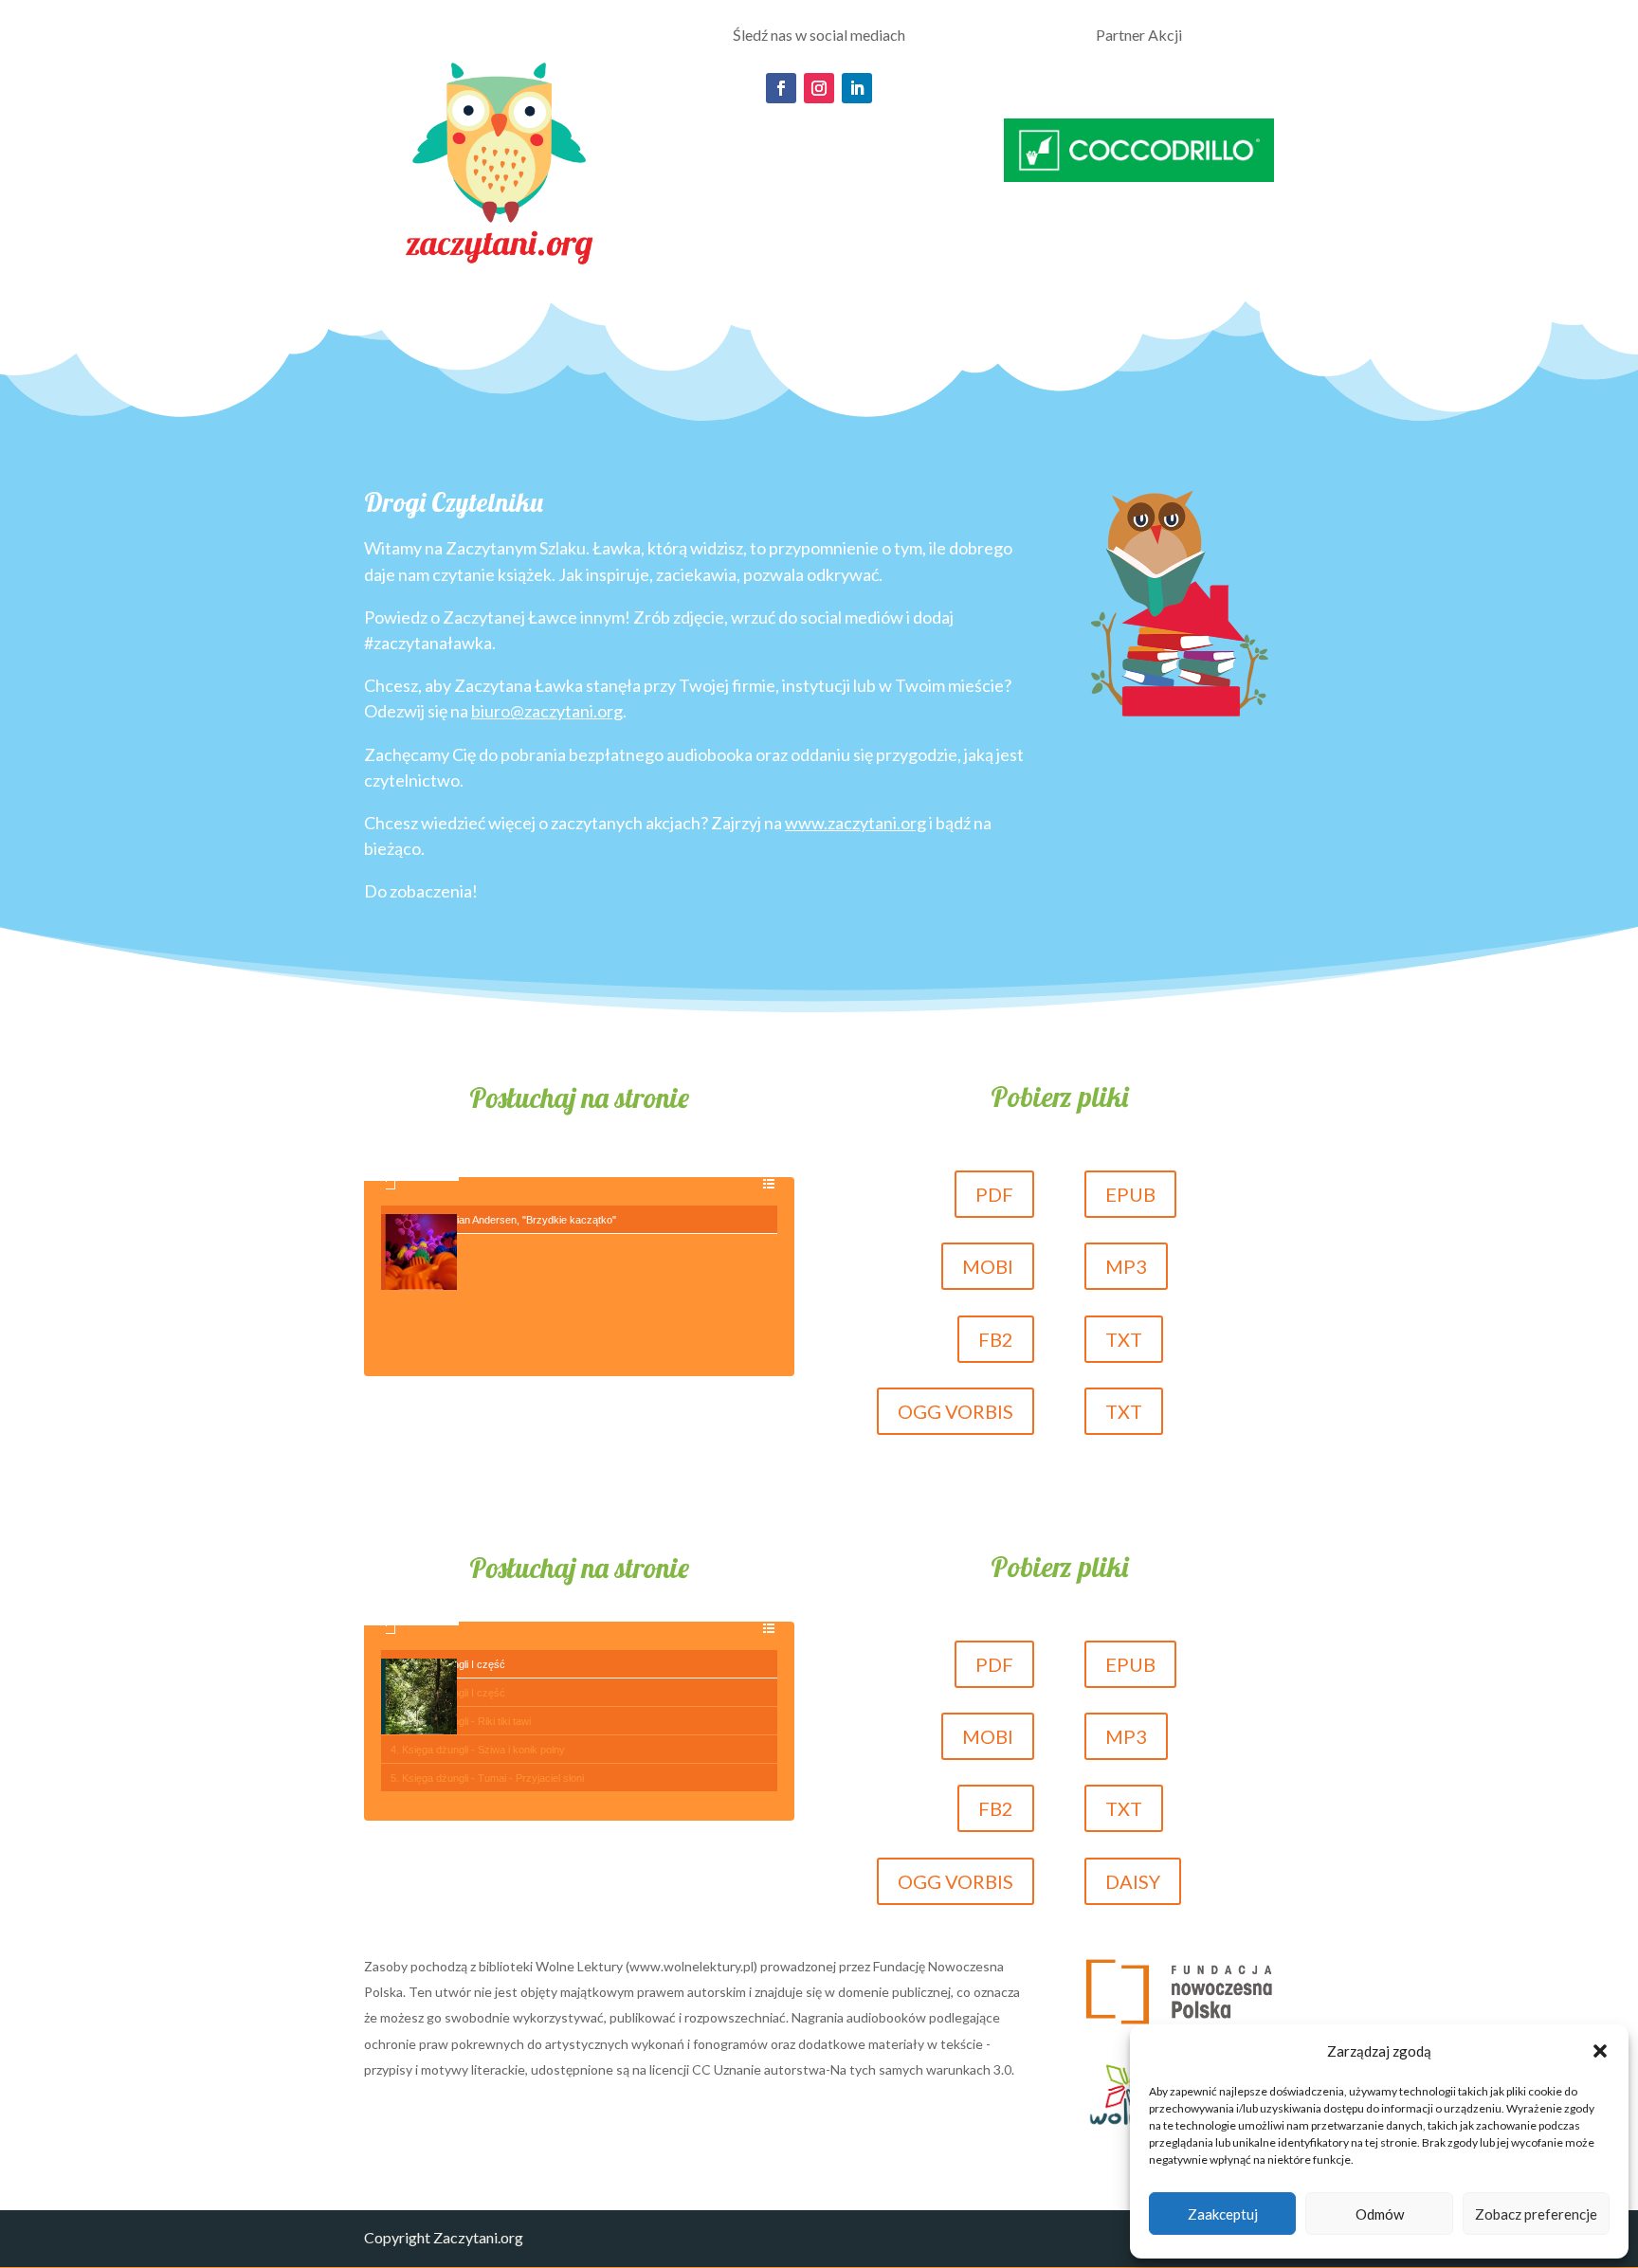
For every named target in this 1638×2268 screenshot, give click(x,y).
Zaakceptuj (1223, 2214)
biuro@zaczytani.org (547, 711)
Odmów (1380, 2214)
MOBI (988, 1266)
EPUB (1130, 1194)
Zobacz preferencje (1536, 2214)
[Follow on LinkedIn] (857, 88)
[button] (1600, 2051)
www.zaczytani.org (855, 823)
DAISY (1133, 1881)
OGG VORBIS (955, 1411)
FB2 (996, 1339)
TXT (1124, 1339)
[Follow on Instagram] (819, 88)
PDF (994, 1194)
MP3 (1126, 1266)
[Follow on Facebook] (781, 88)
